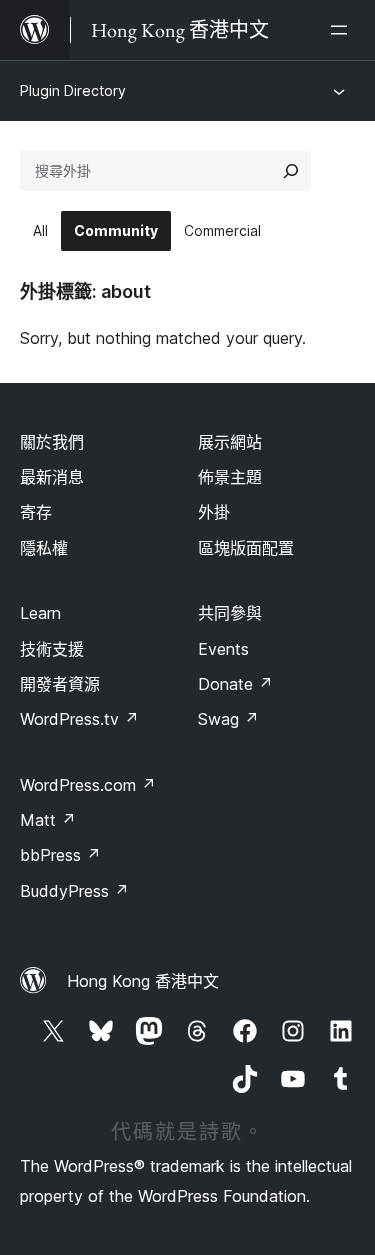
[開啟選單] (343, 30)
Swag (228, 719)
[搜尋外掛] (291, 171)
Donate (235, 684)
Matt (48, 820)
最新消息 (52, 477)
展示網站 (230, 442)
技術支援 (52, 649)
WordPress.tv (79, 719)
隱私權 (44, 548)
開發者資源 (60, 684)
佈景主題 (230, 477)
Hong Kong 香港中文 (143, 981)
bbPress (60, 855)
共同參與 (230, 613)
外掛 (214, 512)
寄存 (36, 512)
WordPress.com (88, 785)
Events (223, 649)
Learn (40, 613)
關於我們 (52, 442)
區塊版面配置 (246, 548)
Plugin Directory (73, 90)
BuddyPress (74, 891)
